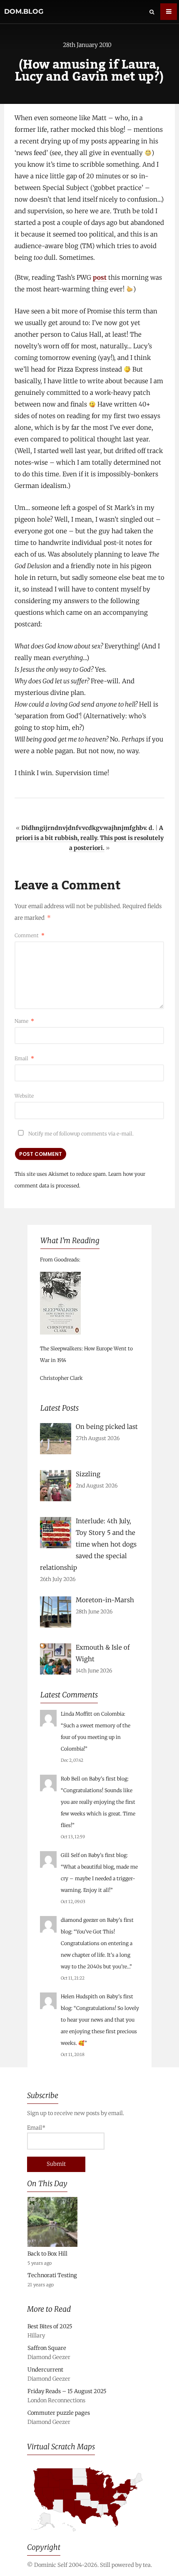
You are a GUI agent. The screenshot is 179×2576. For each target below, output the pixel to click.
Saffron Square (47, 2348)
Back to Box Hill (47, 2254)
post (100, 277)
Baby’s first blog (108, 1779)
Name (24, 1021)
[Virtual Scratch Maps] (89, 2535)
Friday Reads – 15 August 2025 (67, 2391)
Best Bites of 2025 (50, 2326)
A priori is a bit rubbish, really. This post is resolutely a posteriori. (90, 838)
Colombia (113, 1714)
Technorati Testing (52, 2275)
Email (24, 1058)
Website (24, 1096)
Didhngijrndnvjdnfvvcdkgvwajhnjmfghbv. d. (88, 828)
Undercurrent (45, 2370)
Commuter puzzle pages (59, 2413)
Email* (36, 2128)
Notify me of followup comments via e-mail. (80, 1134)
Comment (30, 935)
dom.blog (24, 11)
